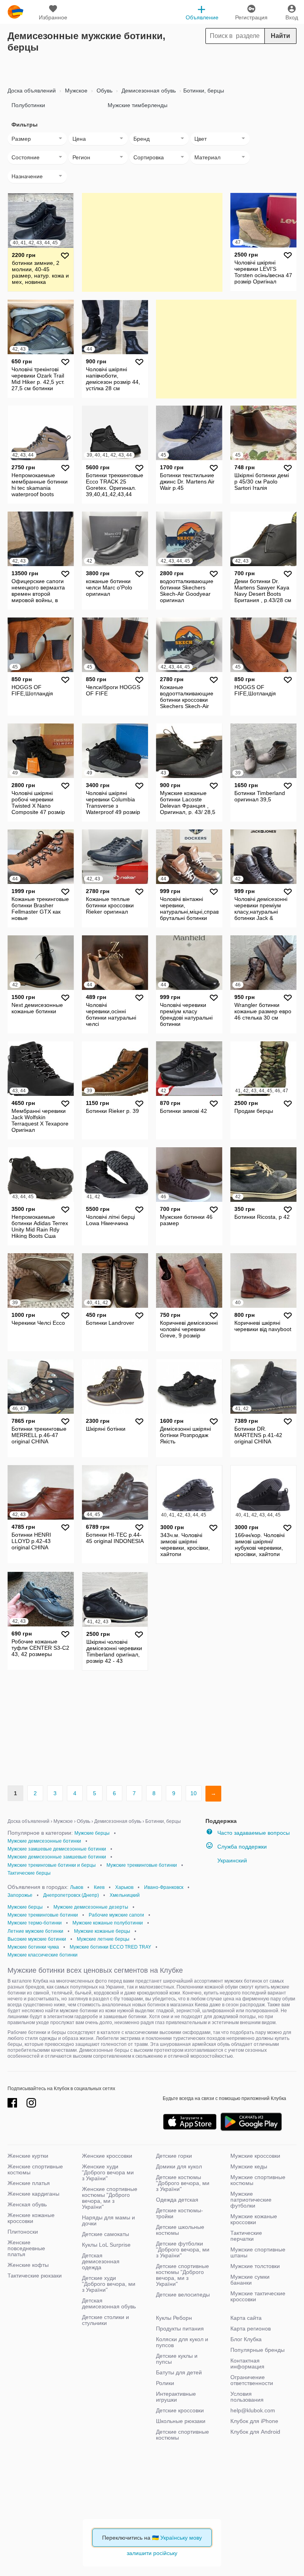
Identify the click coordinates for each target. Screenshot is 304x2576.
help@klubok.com (253, 2410)
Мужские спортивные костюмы (258, 2180)
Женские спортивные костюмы (35, 2169)
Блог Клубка (246, 2339)
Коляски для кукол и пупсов (182, 2342)
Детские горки (174, 2156)
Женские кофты (28, 2265)
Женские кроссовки (107, 2156)
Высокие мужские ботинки (37, 1939)
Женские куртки (28, 2156)
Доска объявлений (32, 91)
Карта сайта (246, 2318)
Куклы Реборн (174, 2318)
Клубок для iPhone (254, 2421)
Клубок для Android (255, 2432)
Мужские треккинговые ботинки (142, 1865)
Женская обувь (27, 2204)
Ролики (165, 2383)
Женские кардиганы (33, 2194)
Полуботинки (28, 105)
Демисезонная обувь (148, 91)
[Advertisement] (152, 67)
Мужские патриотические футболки (251, 2200)
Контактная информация (247, 2364)
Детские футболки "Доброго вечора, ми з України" (183, 2249)
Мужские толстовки (255, 2266)
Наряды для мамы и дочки (108, 2220)
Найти (280, 36)
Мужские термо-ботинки (35, 1923)
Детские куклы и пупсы (177, 2359)
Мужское (75, 91)
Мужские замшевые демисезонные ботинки (57, 1849)
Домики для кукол (179, 2166)
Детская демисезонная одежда (101, 2261)
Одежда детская (177, 2200)
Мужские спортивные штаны (258, 2252)
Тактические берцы (29, 1873)
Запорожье (20, 1895)
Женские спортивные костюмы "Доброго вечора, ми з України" (110, 2198)
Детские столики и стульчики (105, 2320)
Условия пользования (247, 2397)
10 (194, 1793)
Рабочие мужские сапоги (116, 1915)
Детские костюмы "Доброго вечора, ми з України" (183, 2183)
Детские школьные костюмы (180, 2230)
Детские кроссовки (180, 2410)
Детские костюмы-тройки (180, 2213)
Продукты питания (180, 2329)
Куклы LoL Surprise (106, 2245)
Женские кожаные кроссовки (31, 2218)
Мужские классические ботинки (43, 1955)
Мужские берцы (92, 1833)
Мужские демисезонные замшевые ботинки (57, 1857)
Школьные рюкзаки (181, 2421)
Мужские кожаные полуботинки (108, 1923)
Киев (99, 1887)
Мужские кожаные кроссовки (254, 2219)
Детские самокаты (105, 2234)
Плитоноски (23, 2232)
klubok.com (15, 12)
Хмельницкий (125, 1895)
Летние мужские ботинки (35, 1931)
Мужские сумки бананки (250, 2280)
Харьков (124, 1887)
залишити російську (152, 2553)
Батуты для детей (179, 2372)
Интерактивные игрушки (176, 2397)
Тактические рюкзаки (35, 2276)
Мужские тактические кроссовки (258, 2296)
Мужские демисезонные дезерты (91, 1907)
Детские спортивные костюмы (182, 2435)
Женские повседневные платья (26, 2248)
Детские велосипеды (183, 2295)
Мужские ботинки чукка (33, 1947)
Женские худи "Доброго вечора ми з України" (108, 2172)
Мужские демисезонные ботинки (44, 1841)
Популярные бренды (257, 2350)
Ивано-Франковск (164, 1887)
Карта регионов (251, 2329)
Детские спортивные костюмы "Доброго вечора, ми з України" (182, 2275)
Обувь (104, 91)
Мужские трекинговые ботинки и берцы (52, 1865)
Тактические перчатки (246, 2236)
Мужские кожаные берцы (102, 1931)
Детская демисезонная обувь (109, 2303)
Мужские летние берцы (103, 1939)
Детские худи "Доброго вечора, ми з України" (109, 2284)
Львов (77, 1887)
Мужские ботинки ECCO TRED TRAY (110, 1947)
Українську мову (181, 2538)
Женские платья (29, 2183)
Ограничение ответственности (252, 2380)
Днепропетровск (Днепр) (71, 1895)
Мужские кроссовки (255, 2156)
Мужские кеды (249, 2166)
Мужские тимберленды (138, 105)
